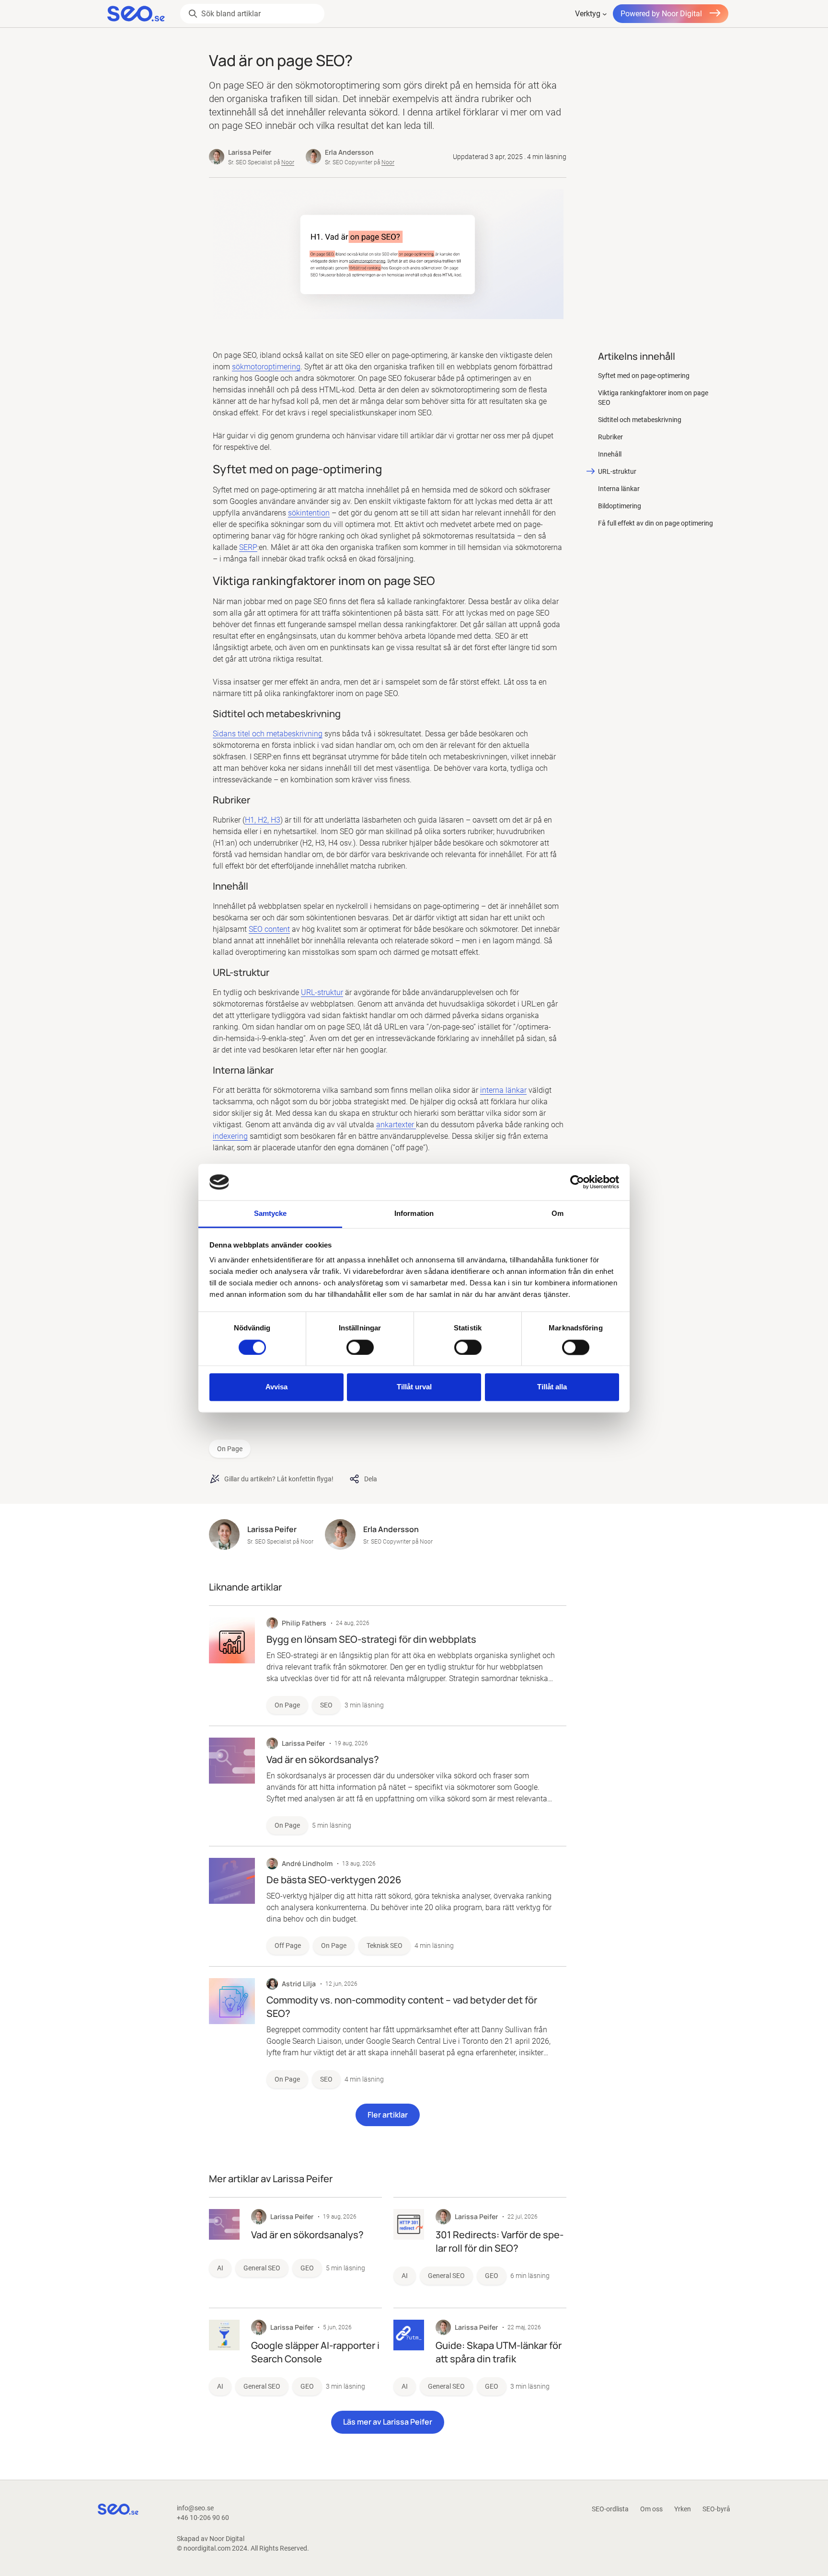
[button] (388, 2115)
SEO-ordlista (610, 2509)
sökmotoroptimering (266, 367)
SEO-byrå (716, 2509)
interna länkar (503, 1090)
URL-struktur (322, 992)
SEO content (269, 929)
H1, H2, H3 (263, 820)
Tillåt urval (414, 1387)
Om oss (651, 2509)
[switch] (360, 1347)
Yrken (683, 2509)
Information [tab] (414, 1214)
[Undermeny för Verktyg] (605, 14)
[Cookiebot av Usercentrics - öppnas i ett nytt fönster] (577, 1182)
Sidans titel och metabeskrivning (268, 734)
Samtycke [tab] (270, 1214)
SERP (248, 547)
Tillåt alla (552, 1387)
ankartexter (396, 1125)
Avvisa (276, 1387)
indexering (230, 1136)
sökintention (309, 513)
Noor (288, 162)
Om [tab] (558, 1214)
